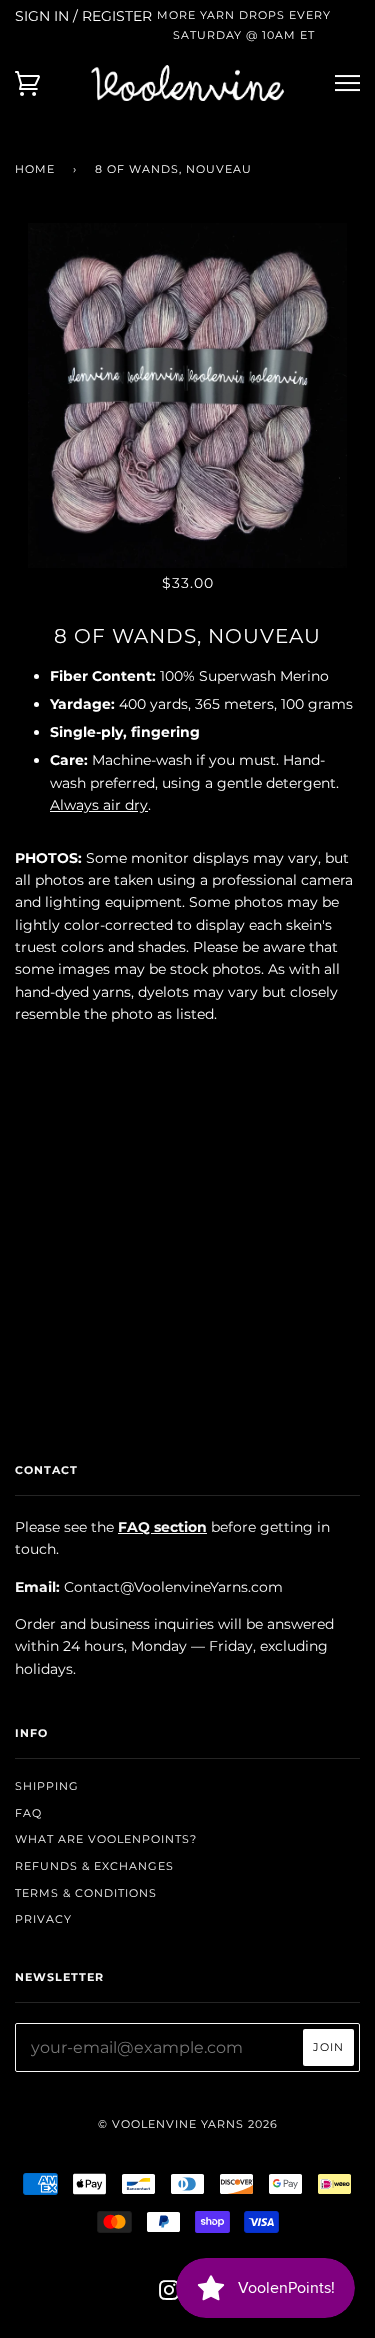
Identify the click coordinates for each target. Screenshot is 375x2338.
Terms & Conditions (86, 1893)
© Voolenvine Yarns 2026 (188, 2124)
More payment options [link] (188, 1270)
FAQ (28, 1813)
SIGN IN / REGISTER (83, 16)
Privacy (43, 1919)
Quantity (187, 1056)
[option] (187, 395)
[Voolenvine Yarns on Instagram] (169, 2294)
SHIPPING (47, 1786)
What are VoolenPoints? (106, 1839)
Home (35, 169)
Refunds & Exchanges (94, 1866)
